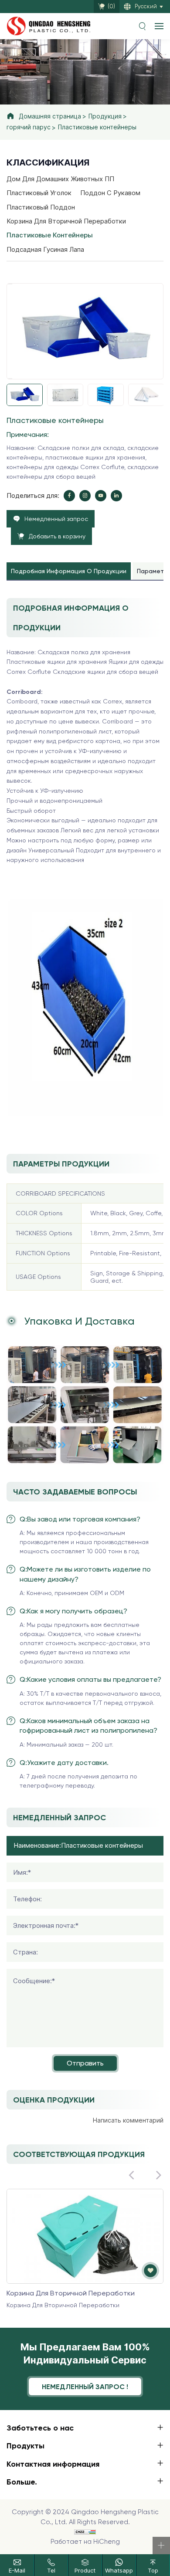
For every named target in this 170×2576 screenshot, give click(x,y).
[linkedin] (116, 496)
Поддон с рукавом (110, 193)
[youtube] (101, 496)
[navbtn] (159, 26)
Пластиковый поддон (41, 207)
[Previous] (10, 284)
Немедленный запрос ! (85, 2387)
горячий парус (29, 127)
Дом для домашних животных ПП (60, 179)
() (111, 6)
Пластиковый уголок (39, 193)
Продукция (105, 116)
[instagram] (85, 496)
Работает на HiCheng (85, 2542)
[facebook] (69, 496)
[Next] (10, 379)
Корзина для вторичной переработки (66, 221)
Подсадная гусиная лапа (45, 250)
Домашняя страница (50, 116)
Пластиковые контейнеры (97, 127)
